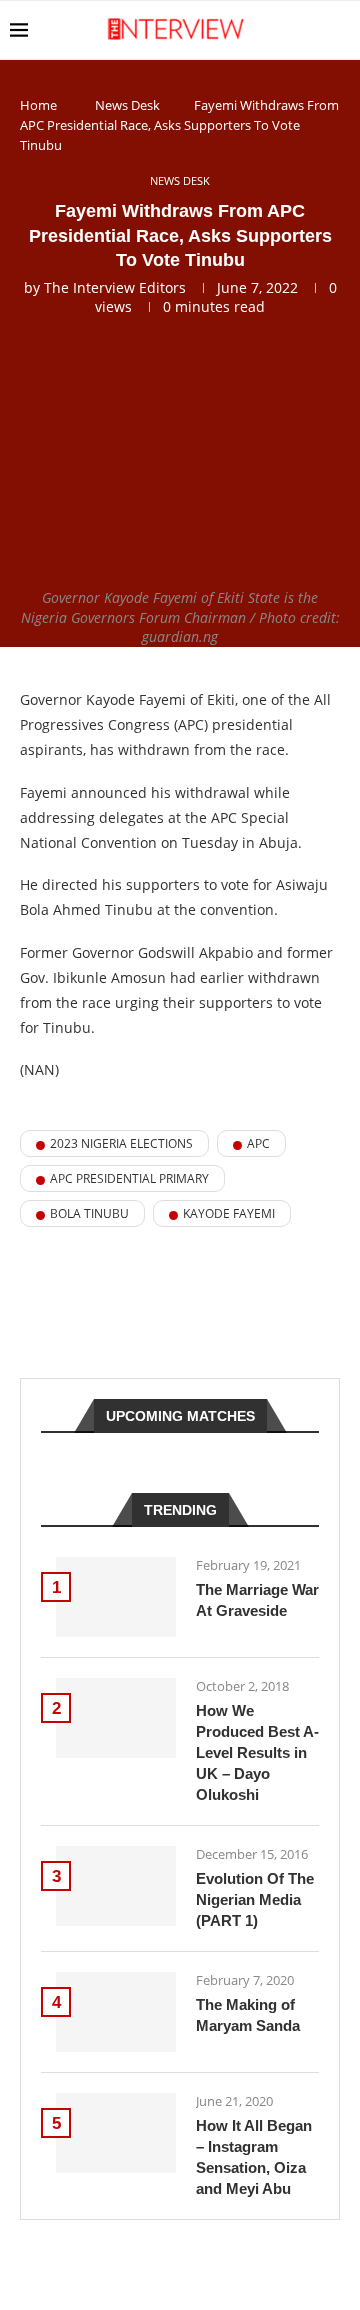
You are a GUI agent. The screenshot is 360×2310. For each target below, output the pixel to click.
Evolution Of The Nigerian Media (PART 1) (255, 1899)
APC (258, 1143)
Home (38, 105)
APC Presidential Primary (129, 1178)
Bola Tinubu (89, 1213)
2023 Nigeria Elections (121, 1143)
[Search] (340, 30)
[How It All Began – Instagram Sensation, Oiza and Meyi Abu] (116, 2133)
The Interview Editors (115, 287)
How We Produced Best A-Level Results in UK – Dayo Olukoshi (257, 1752)
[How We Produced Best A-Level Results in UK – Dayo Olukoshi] (116, 1718)
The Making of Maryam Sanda (248, 2015)
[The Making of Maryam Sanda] (116, 2012)
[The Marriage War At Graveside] (116, 1597)
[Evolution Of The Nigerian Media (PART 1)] (116, 1886)
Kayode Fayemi (229, 1213)
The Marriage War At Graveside (257, 1600)
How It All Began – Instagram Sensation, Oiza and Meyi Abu (254, 2157)
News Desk (127, 105)
